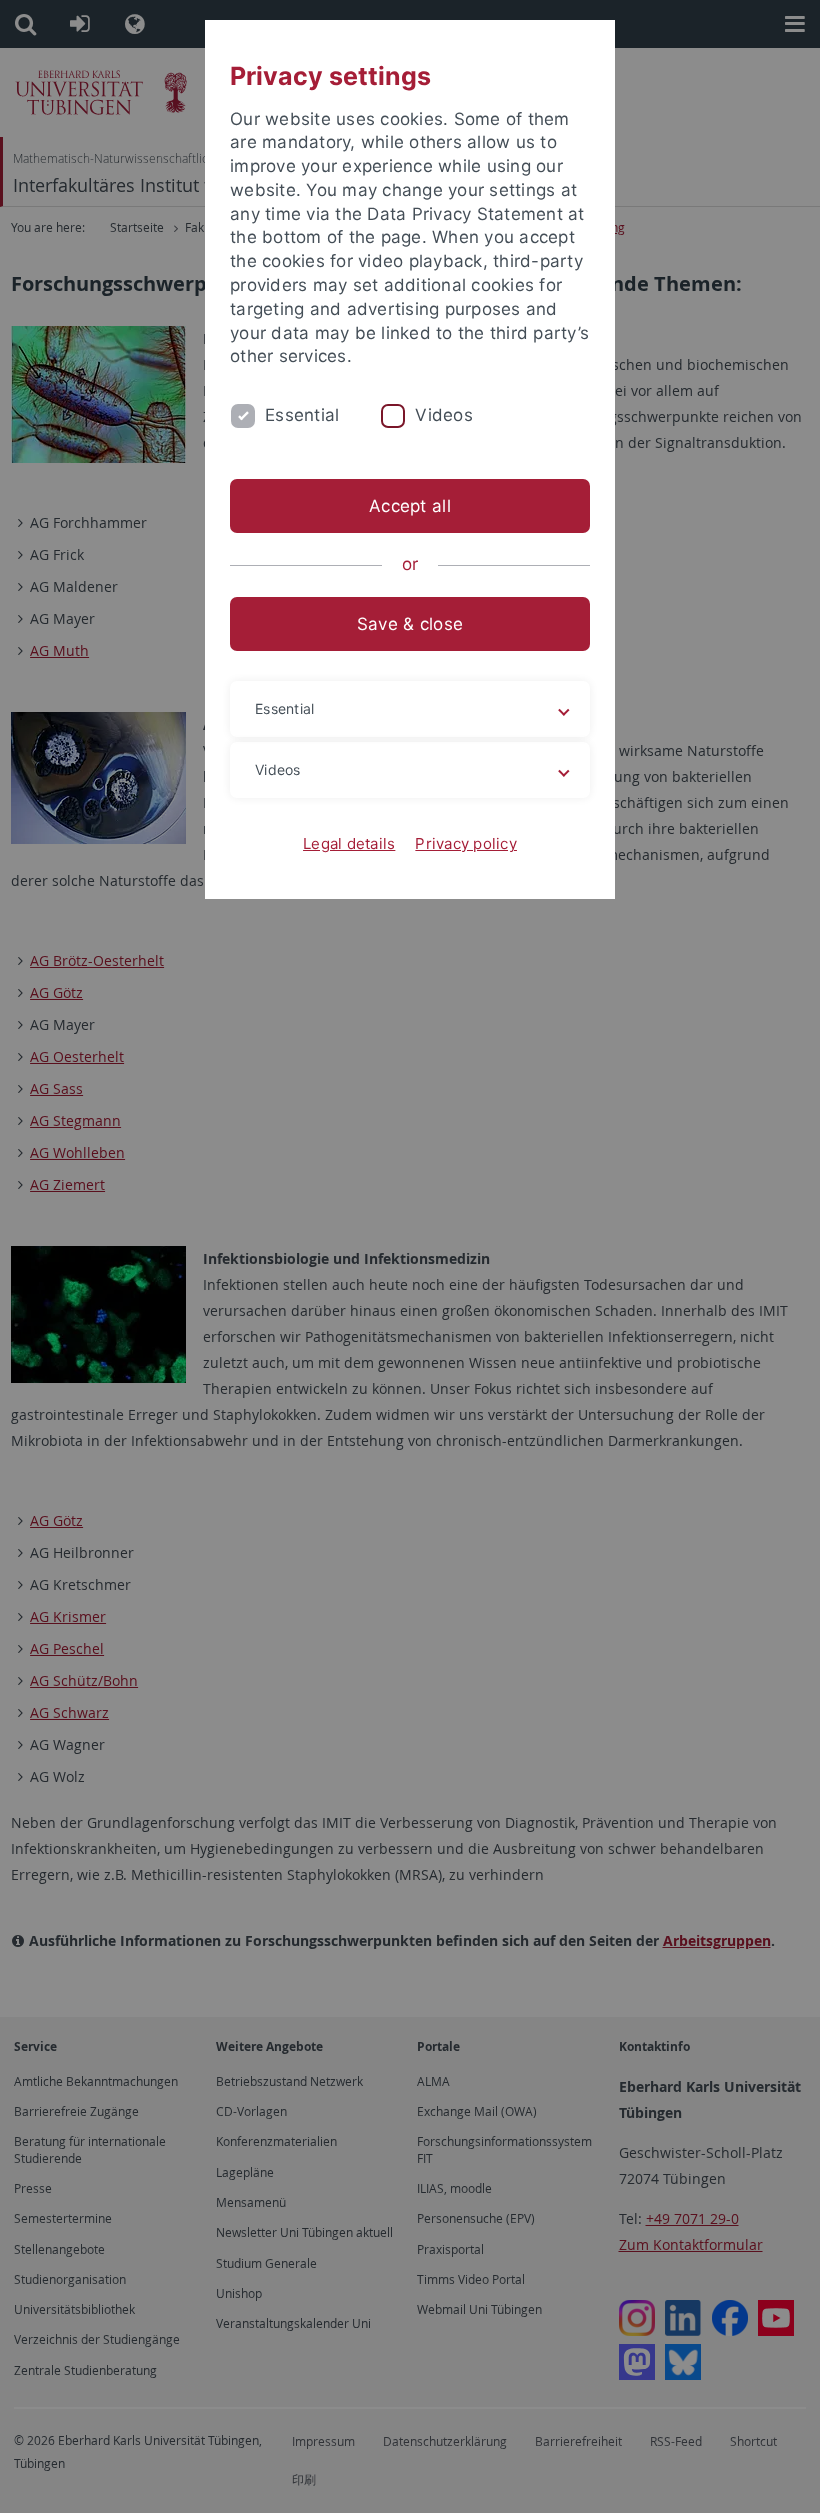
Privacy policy (466, 843)
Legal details (349, 843)
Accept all (410, 506)
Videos (444, 415)
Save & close (410, 624)
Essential (302, 415)
